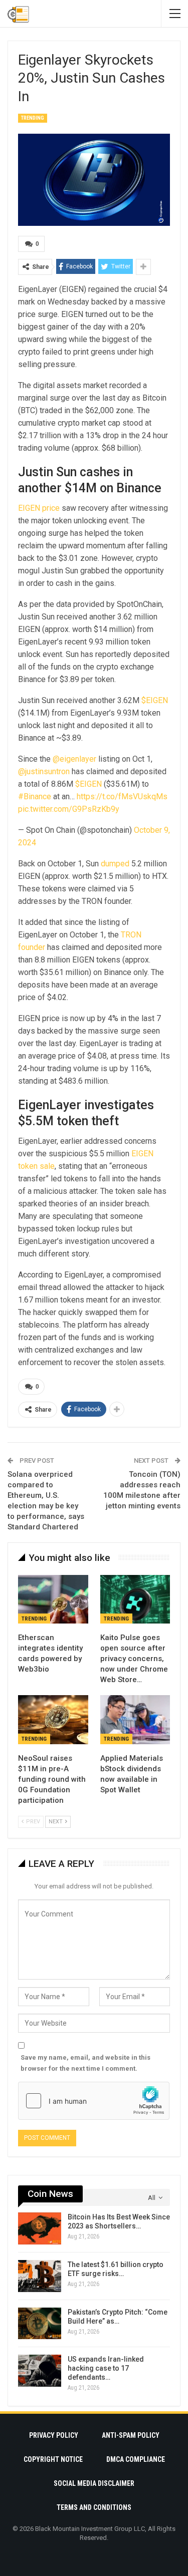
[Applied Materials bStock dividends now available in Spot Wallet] (135, 1720)
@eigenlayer (74, 759)
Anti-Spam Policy (131, 2435)
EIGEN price (39, 508)
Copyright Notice (53, 2459)
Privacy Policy (54, 2435)
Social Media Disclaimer (94, 2483)
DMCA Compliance (136, 2459)
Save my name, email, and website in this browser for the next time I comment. (85, 2063)
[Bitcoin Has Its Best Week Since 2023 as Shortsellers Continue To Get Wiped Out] (40, 2228)
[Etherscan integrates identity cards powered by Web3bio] (53, 1599)
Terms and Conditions (94, 2507)
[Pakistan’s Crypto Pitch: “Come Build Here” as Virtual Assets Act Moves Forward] (40, 2324)
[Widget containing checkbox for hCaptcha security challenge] (94, 2101)
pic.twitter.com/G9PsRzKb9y (69, 809)
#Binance (35, 796)
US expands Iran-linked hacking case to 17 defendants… (106, 2368)
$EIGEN (155, 700)
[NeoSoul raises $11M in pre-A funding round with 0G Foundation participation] (53, 1720)
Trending (33, 118)
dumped (115, 864)
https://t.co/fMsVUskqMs (122, 796)
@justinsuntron (44, 771)
